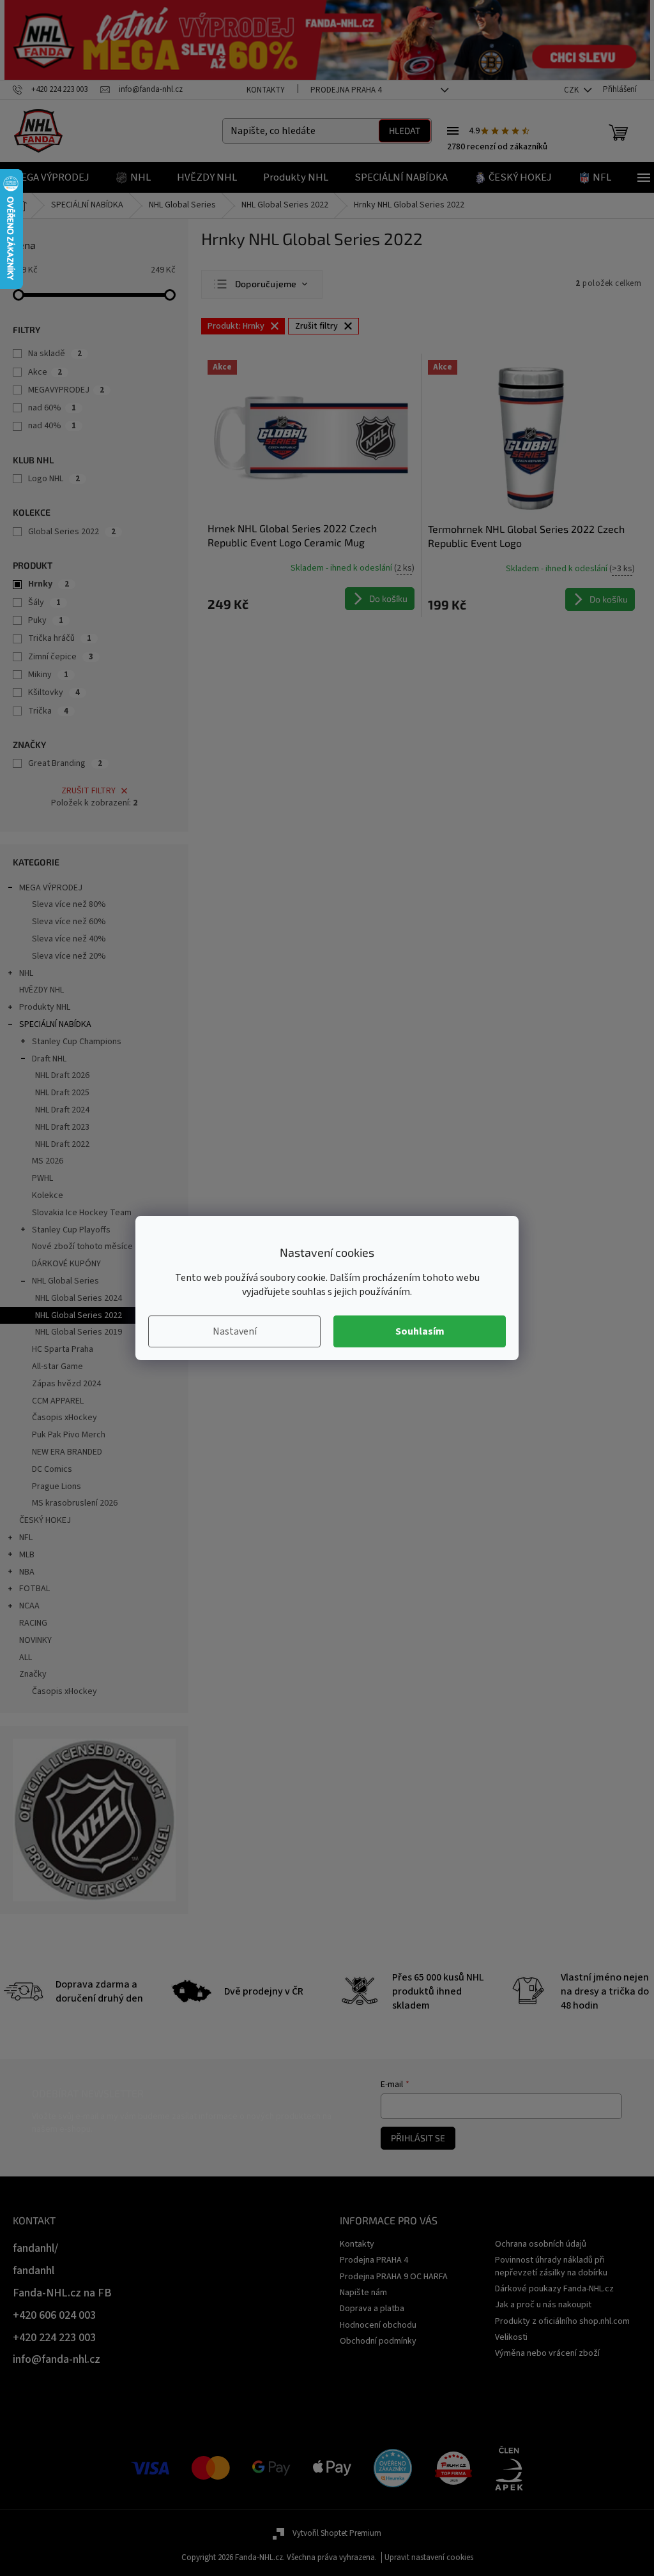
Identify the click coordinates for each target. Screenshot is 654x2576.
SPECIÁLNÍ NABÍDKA (55, 1024)
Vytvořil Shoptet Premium (337, 2533)
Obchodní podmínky (378, 2341)
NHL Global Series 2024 (79, 1298)
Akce (45, 372)
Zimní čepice (61, 657)
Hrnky (49, 584)
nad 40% (52, 426)
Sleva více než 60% (69, 922)
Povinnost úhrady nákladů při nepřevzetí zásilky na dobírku (551, 2266)
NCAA (29, 1606)
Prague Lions (57, 1486)
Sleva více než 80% (69, 904)
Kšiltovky (54, 693)
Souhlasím (420, 1331)
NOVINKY (35, 1640)
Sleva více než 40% (69, 939)
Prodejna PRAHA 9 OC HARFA (394, 2277)
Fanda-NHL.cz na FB (62, 2293)
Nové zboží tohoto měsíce (82, 1247)
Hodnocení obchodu (378, 2325)
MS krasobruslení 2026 (75, 1503)
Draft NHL (49, 1059)
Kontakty (266, 90)
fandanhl (34, 2271)
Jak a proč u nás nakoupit (543, 2305)
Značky (33, 1674)
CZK (572, 90)
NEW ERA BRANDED (67, 1452)
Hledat (405, 131)
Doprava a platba (372, 2309)
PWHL (42, 1178)
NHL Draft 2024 (62, 1110)
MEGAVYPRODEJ (66, 390)
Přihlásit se (418, 2138)
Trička (48, 711)
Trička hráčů (60, 638)
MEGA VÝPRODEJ (51, 888)
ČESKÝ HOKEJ (45, 1520)
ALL (26, 1658)
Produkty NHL (45, 1007)
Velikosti (511, 2337)
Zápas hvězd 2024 (66, 1384)
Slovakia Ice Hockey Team (82, 1213)
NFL (26, 1538)
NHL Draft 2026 (62, 1075)
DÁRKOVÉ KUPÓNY (66, 1264)
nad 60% (52, 408)
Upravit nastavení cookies (429, 2557)
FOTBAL (34, 1589)
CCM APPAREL (58, 1401)
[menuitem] (51, 177)
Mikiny (48, 675)
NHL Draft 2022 (62, 1144)
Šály (44, 603)
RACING (33, 1623)
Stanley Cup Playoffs (71, 1230)
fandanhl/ (35, 2248)
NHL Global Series (65, 1281)
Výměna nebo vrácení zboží (547, 2353)
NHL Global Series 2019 (79, 1332)
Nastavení (235, 1331)
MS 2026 (48, 1161)
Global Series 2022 (72, 532)
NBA (27, 1572)
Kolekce (48, 1195)
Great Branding (65, 763)
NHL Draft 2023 (62, 1127)
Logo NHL (54, 479)
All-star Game (57, 1367)
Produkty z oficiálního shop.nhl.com (562, 2321)
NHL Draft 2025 (62, 1093)
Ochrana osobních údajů (541, 2244)
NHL (26, 973)
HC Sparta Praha (63, 1349)
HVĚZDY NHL (42, 990)
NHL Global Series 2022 (79, 1315)
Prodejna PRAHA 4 (346, 90)
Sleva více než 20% (69, 956)
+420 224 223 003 (54, 2338)
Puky (46, 620)
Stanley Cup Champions (77, 1042)
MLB (27, 1555)
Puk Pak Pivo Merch (69, 1435)
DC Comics (52, 1469)
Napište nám (363, 2293)
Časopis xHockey (65, 1418)
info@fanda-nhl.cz (57, 2359)
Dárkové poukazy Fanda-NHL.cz (554, 2289)
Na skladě (55, 354)
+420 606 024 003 (54, 2315)
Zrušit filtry (88, 791)
